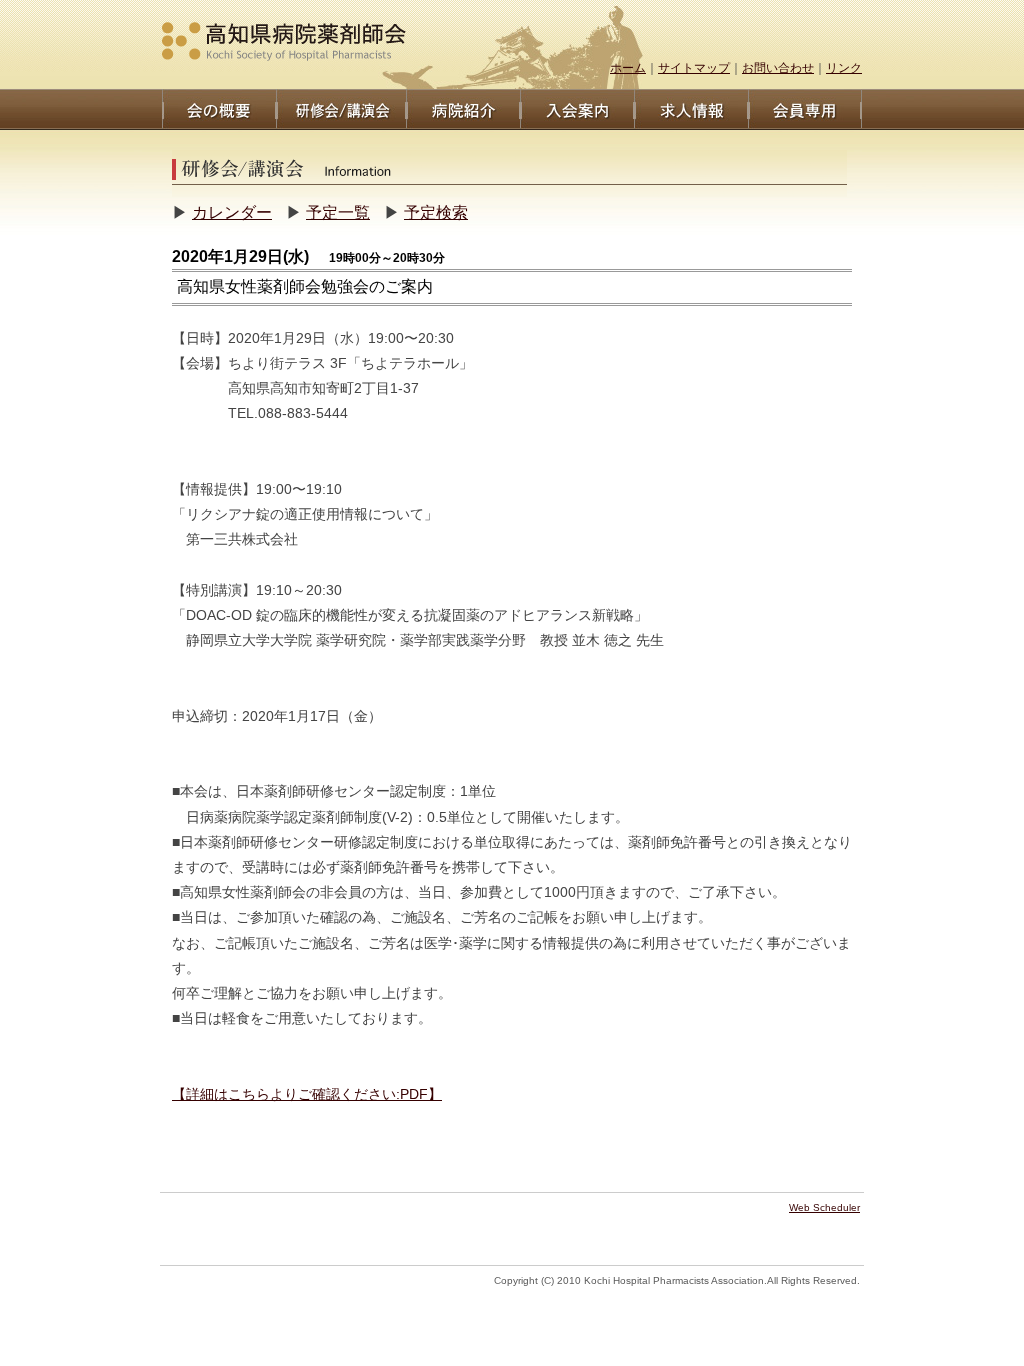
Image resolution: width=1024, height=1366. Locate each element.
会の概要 (219, 109)
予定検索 (436, 212)
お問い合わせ (778, 68)
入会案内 (577, 109)
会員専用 (805, 109)
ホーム (628, 68)
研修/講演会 (341, 109)
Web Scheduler (824, 1207)
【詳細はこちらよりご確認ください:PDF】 (307, 1094)
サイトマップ (694, 68)
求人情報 (691, 109)
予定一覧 (338, 212)
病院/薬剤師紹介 (463, 109)
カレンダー (232, 212)
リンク (844, 68)
